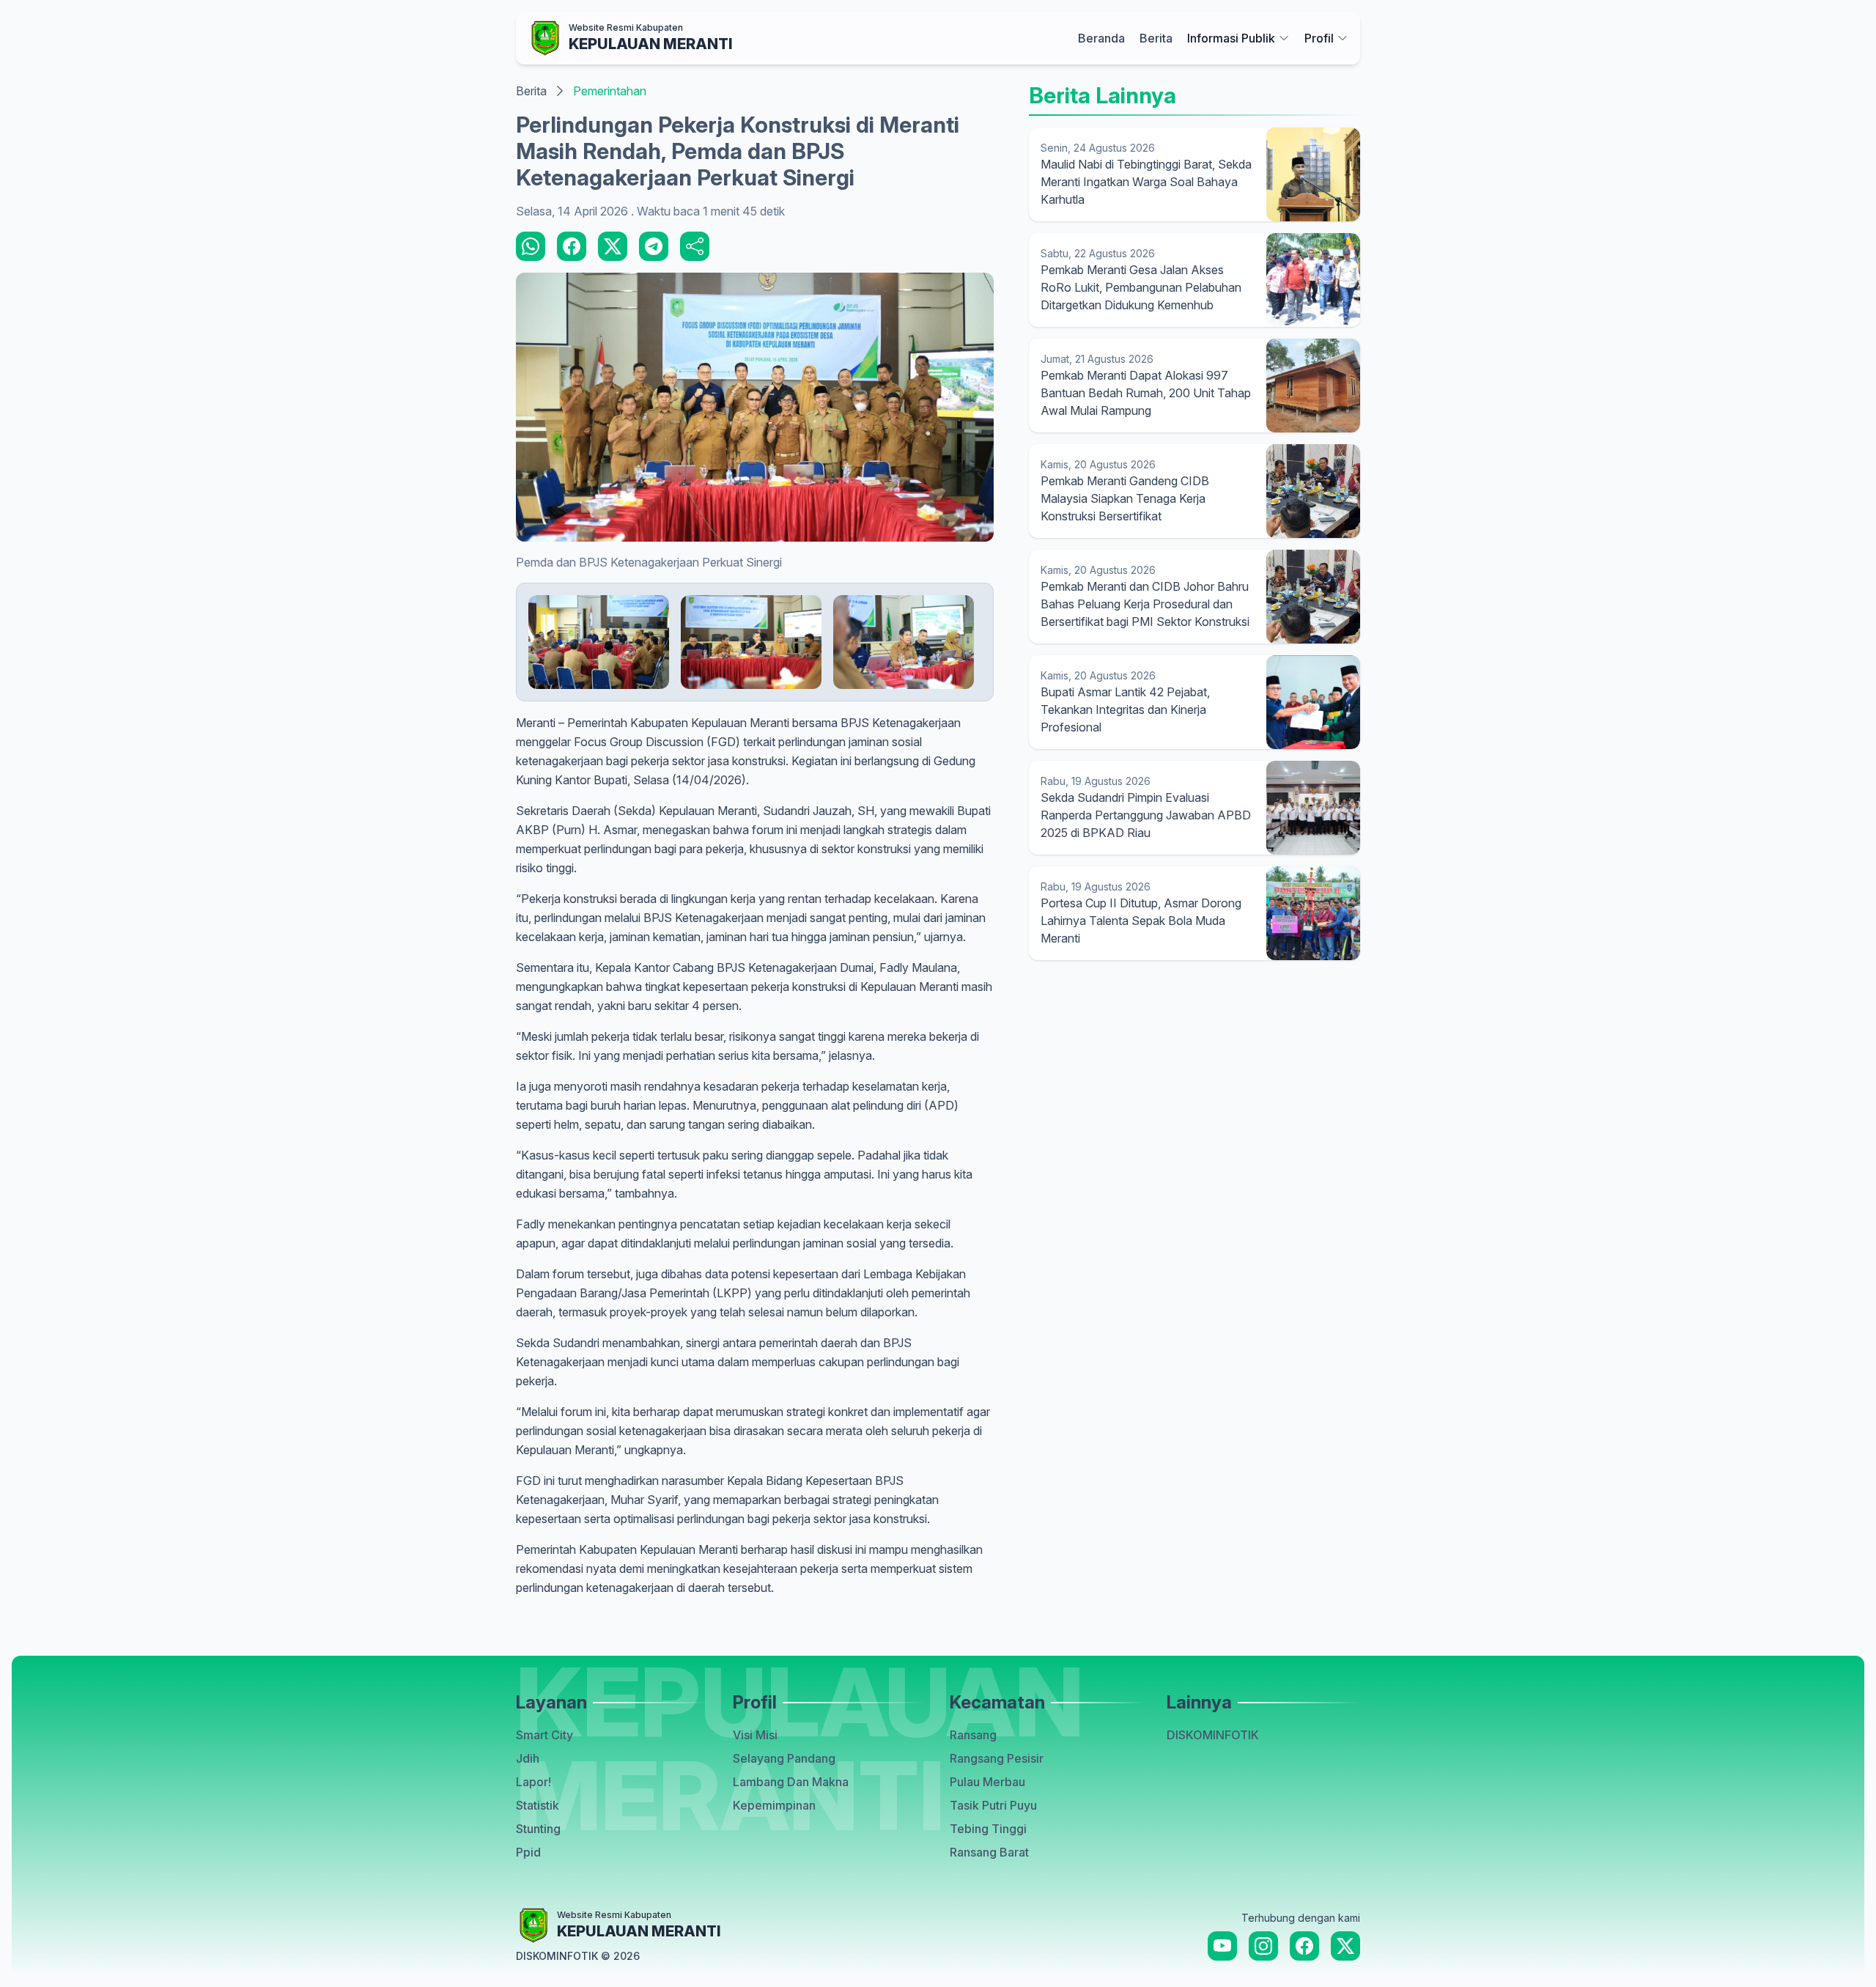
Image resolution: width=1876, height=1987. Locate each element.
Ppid (528, 1852)
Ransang (973, 1735)
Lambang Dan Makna (791, 1782)
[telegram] (654, 246)
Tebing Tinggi (988, 1829)
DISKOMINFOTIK (1213, 1735)
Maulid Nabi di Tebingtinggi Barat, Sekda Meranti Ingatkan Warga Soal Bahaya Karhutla (1146, 182)
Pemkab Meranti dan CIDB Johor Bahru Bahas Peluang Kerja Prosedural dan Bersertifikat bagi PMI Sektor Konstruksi (1145, 604)
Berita (1156, 38)
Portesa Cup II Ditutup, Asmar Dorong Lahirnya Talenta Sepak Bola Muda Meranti (1141, 921)
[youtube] (1222, 1946)
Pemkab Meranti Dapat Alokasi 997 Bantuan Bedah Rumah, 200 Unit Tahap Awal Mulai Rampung (1146, 393)
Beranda (1101, 38)
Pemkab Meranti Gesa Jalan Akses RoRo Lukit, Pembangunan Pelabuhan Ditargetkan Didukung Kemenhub (1141, 287)
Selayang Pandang (784, 1758)
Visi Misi (755, 1735)
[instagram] (1263, 1946)
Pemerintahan (610, 91)
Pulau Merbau (987, 1782)
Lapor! (533, 1782)
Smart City (544, 1735)
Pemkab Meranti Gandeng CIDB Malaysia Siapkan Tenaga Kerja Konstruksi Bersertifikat (1125, 498)
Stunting (538, 1829)
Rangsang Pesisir (997, 1758)
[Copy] (695, 246)
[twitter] (613, 246)
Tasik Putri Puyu (993, 1805)
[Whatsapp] (531, 246)
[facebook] (572, 246)
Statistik (538, 1805)
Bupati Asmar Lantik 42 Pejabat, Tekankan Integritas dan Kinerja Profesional (1125, 709)
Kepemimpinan (774, 1805)
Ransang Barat (989, 1852)
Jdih (528, 1758)
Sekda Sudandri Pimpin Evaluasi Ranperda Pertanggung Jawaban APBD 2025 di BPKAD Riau (1146, 815)
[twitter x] (1345, 1946)
